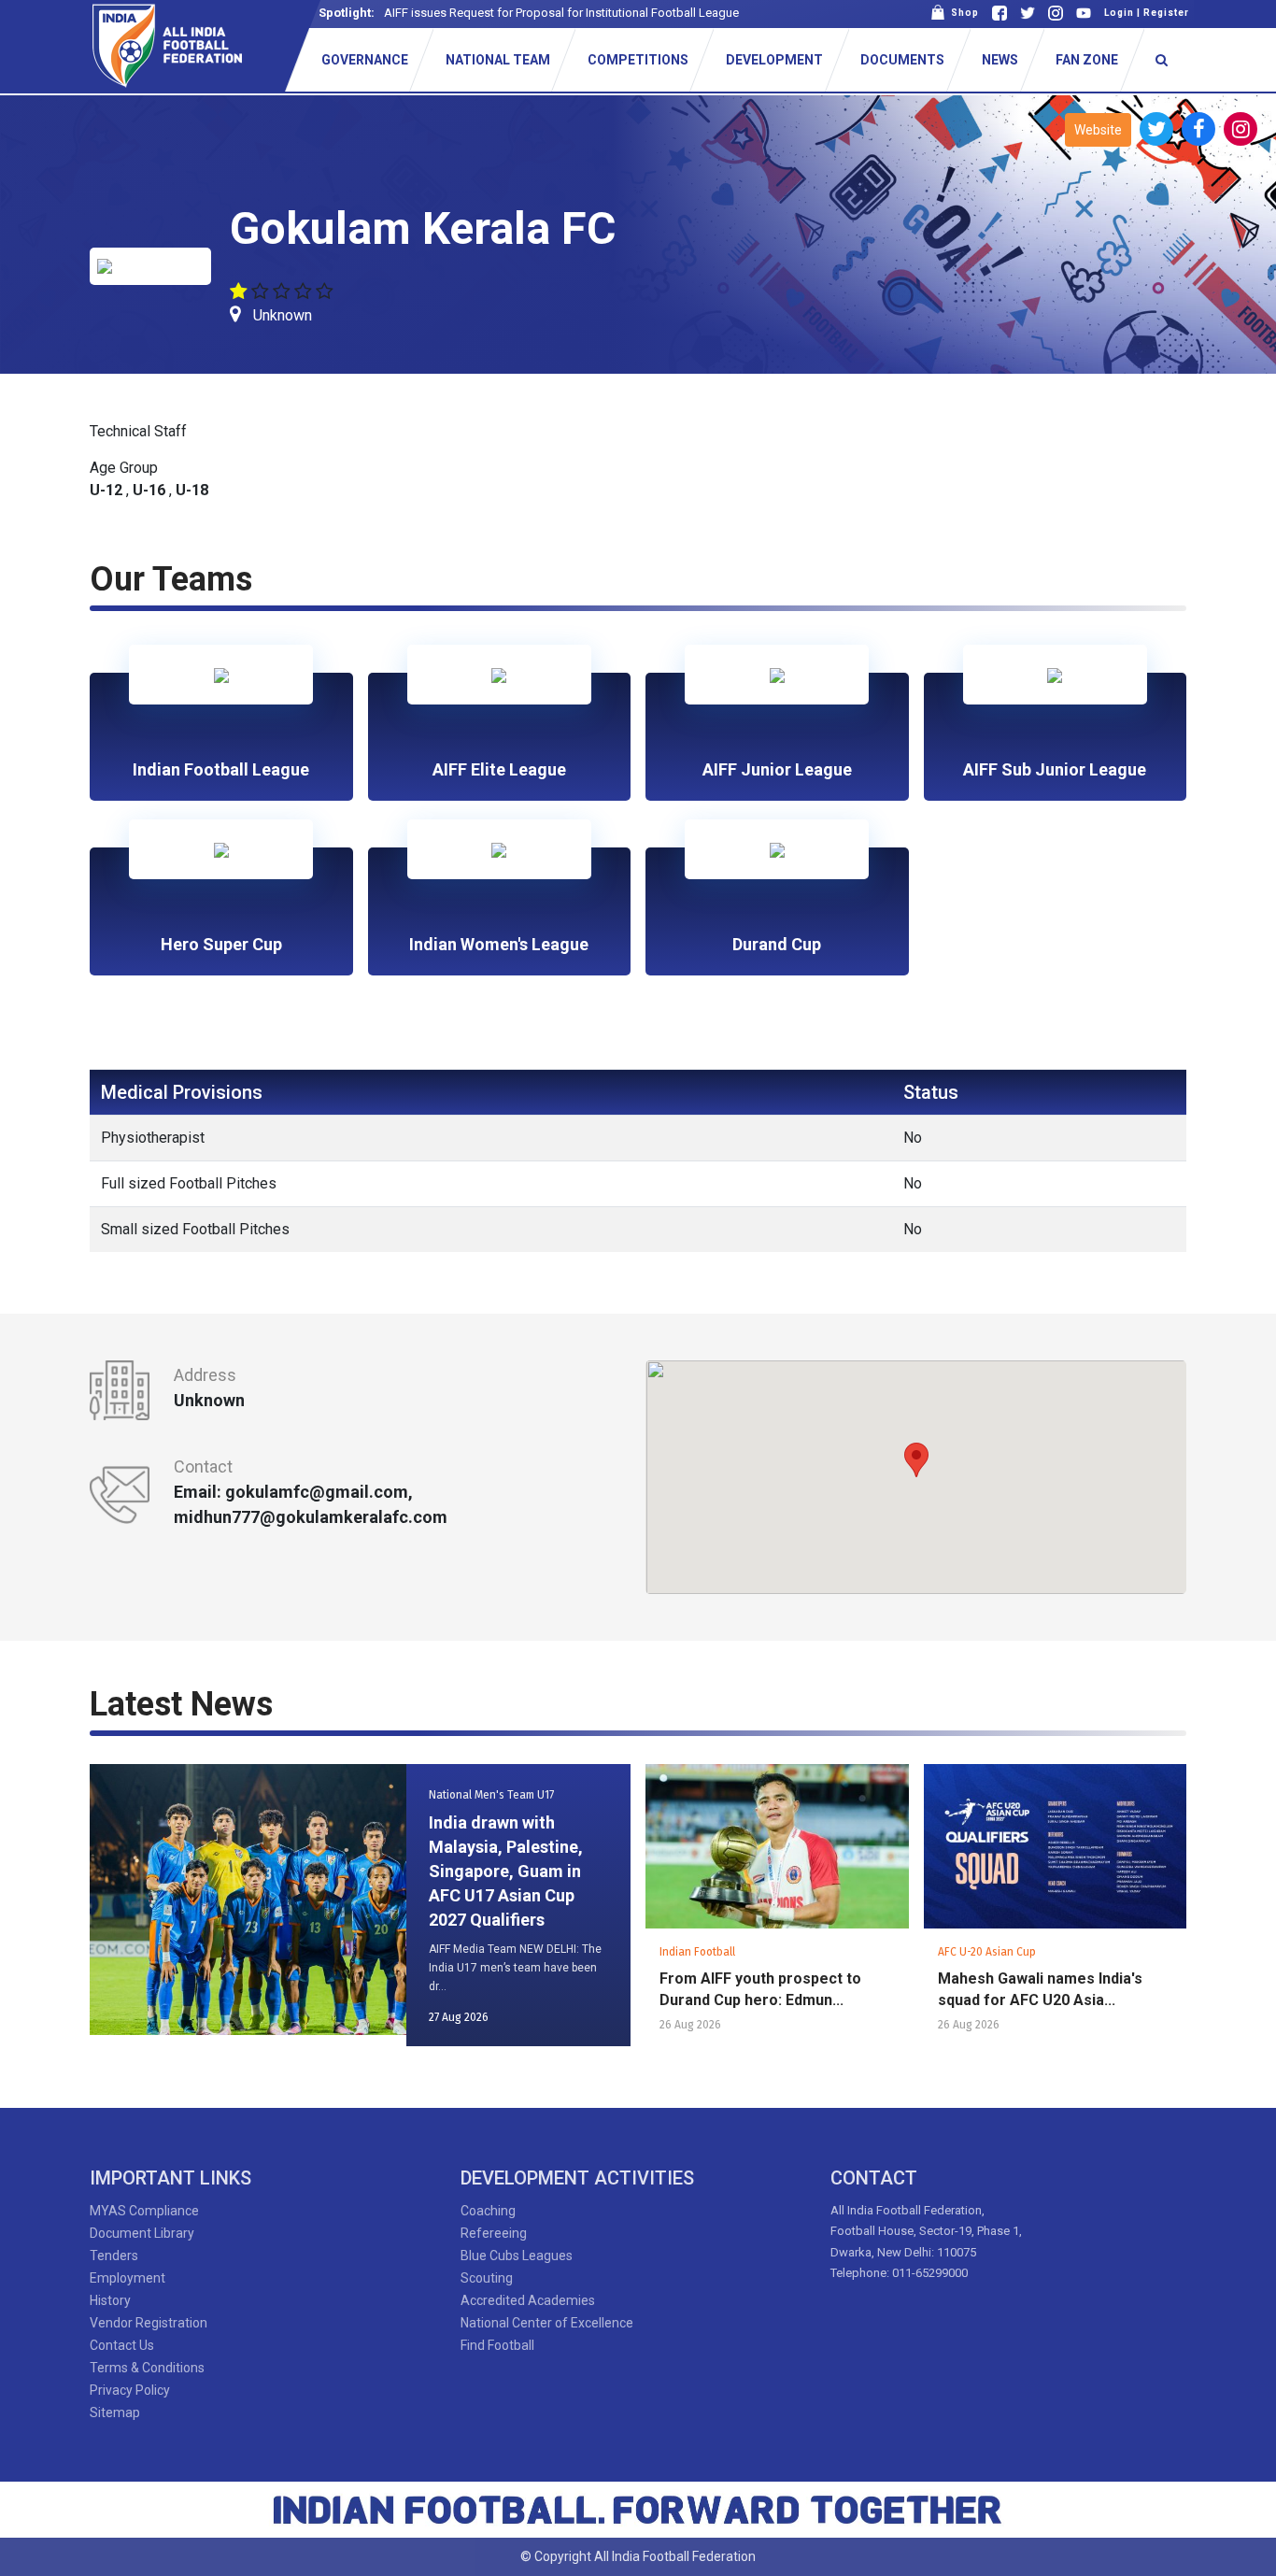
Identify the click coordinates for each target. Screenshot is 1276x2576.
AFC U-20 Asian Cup (987, 1952)
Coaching (488, 2211)
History (110, 2300)
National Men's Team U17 (491, 1795)
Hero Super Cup (221, 944)
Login (1119, 13)
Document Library (142, 2233)
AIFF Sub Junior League (1055, 769)
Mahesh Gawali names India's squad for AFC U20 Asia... (1040, 1989)
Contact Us (122, 2345)
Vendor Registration (149, 2323)
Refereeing (494, 2233)
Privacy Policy (130, 2390)
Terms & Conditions (147, 2368)
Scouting (487, 2278)
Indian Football (697, 1952)
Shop (962, 13)
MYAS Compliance (144, 2211)
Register (1166, 13)
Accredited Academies (528, 2300)
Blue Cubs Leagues (517, 2256)
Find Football (497, 2345)
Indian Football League (221, 769)
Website (1098, 130)
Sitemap (115, 2412)
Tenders (114, 2256)
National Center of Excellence (547, 2323)
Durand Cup (777, 944)
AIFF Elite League (499, 769)
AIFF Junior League (777, 769)
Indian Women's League (499, 944)
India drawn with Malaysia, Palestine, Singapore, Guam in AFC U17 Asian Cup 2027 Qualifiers (506, 1871)
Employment (128, 2278)
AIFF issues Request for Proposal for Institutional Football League (561, 13)
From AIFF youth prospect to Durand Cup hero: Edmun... (760, 1989)
